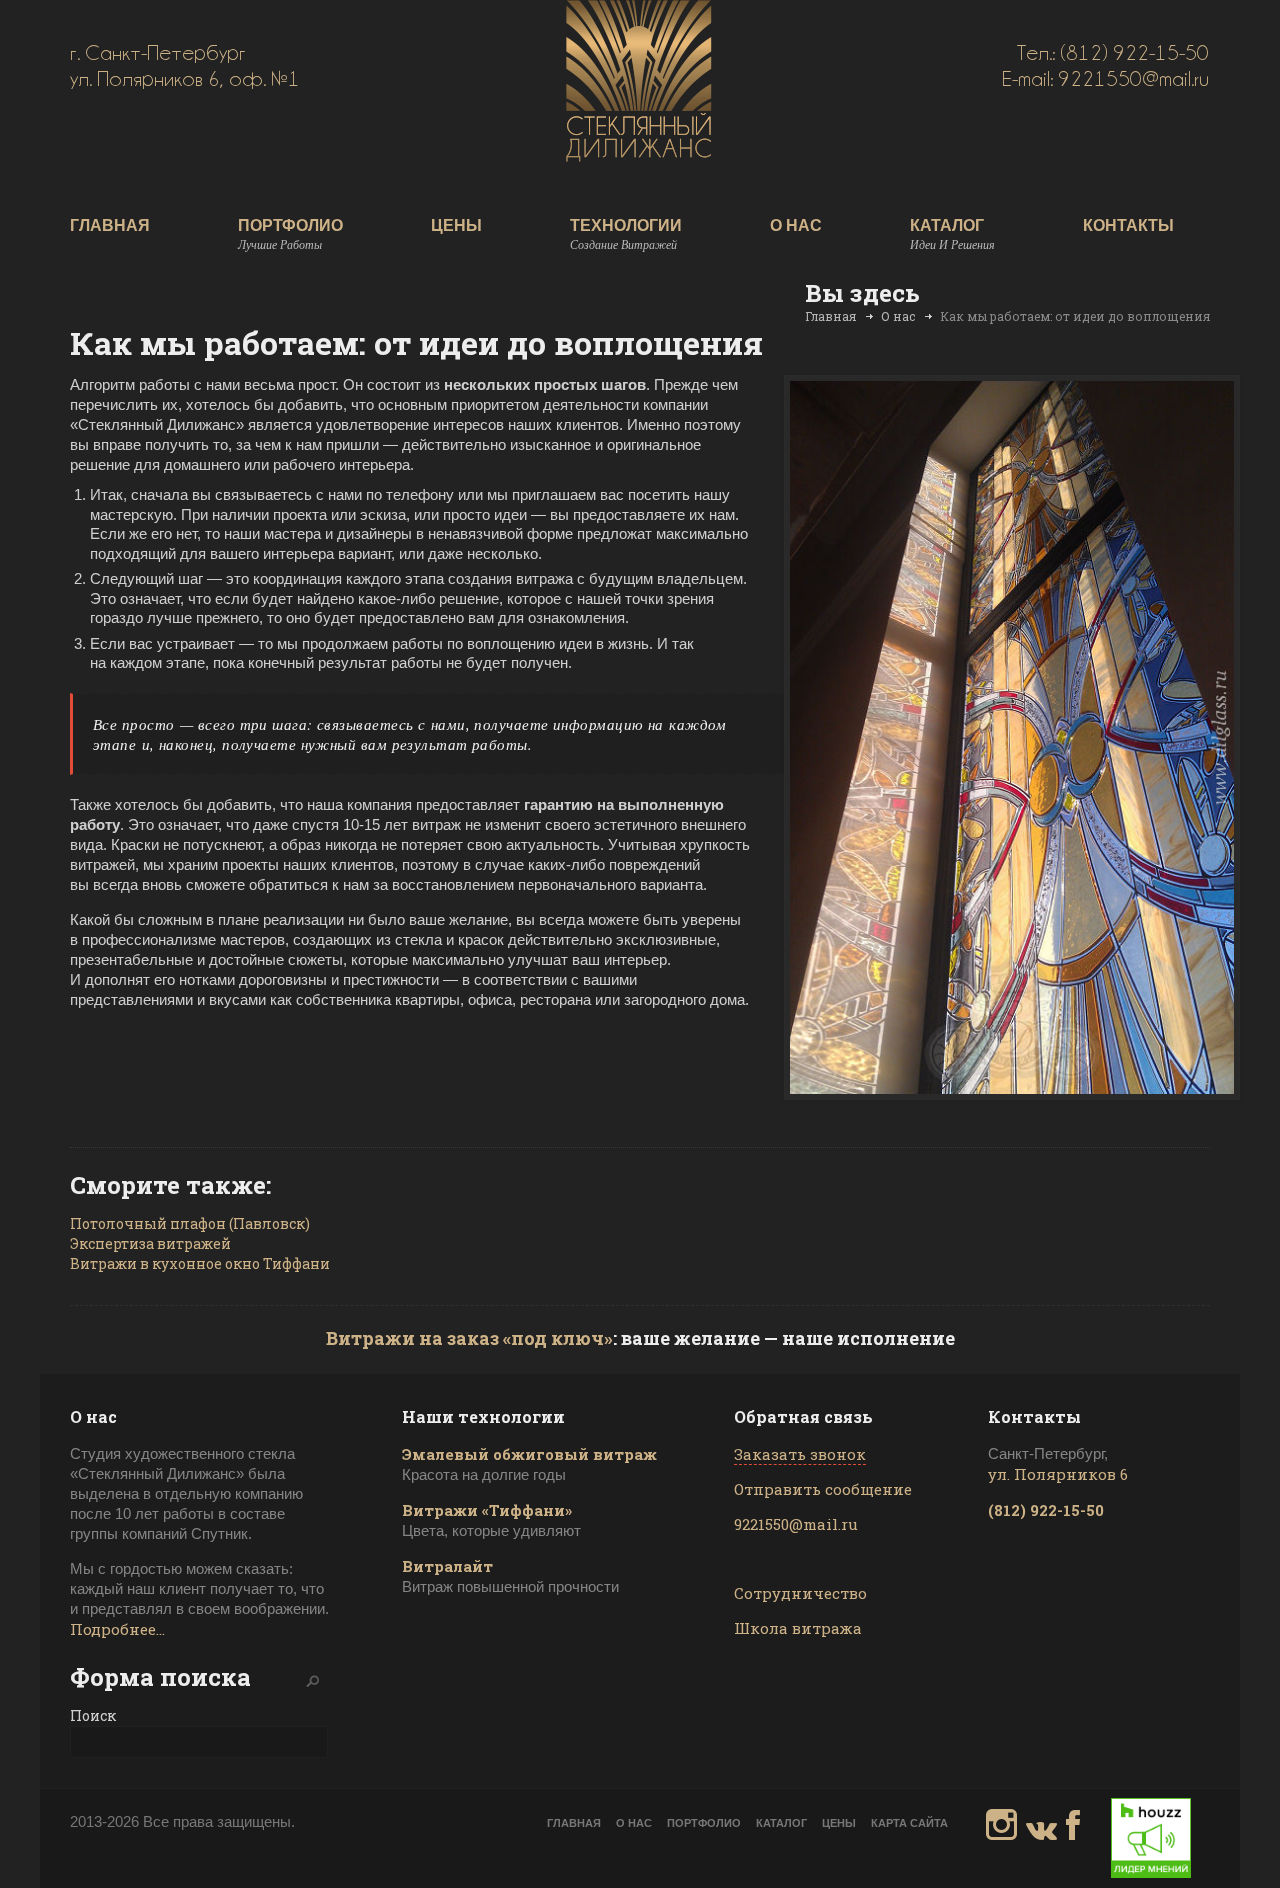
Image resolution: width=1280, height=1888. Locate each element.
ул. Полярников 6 (1058, 1474)
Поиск (93, 1715)
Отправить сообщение (823, 1489)
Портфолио (290, 234)
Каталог (952, 234)
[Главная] (639, 155)
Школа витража (798, 1628)
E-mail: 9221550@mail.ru (1105, 79)
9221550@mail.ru (796, 1524)
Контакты (1128, 226)
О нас (796, 226)
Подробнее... (117, 1629)
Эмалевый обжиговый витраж (529, 1454)
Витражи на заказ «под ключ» (469, 1338)
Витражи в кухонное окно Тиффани (200, 1263)
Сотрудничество (800, 1593)
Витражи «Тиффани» (487, 1510)
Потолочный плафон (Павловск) (190, 1223)
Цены (456, 226)
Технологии (626, 234)
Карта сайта (909, 1823)
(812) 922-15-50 (1046, 1510)
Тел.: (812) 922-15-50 (1113, 53)
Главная (110, 226)
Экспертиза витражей (150, 1243)
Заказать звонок (800, 1454)
